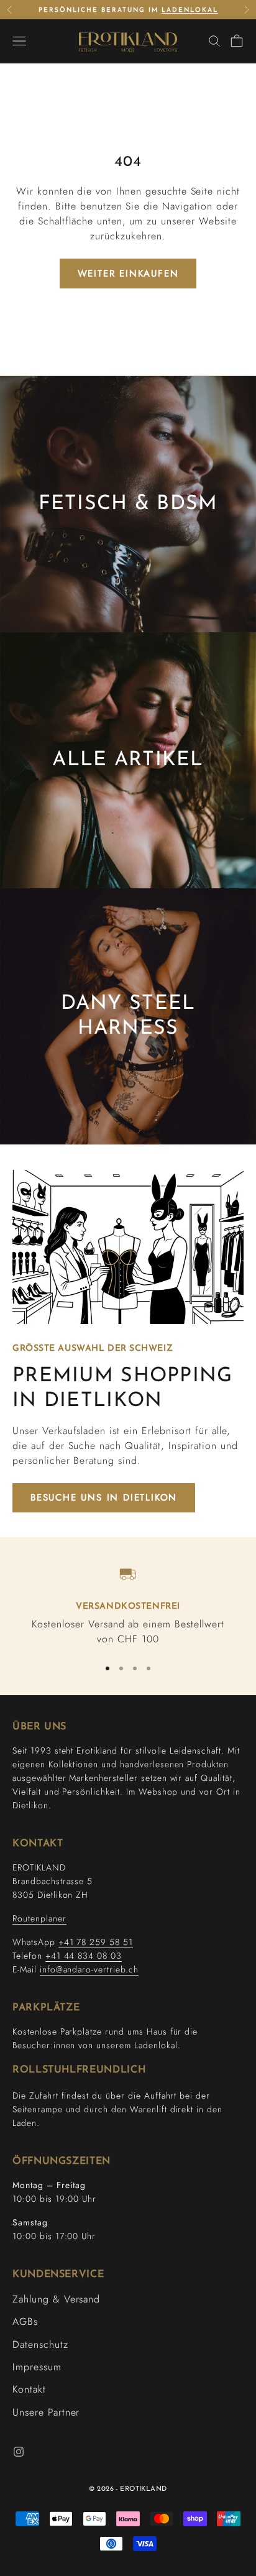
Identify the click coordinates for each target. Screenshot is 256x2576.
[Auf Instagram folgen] (19, 2452)
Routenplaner (39, 1918)
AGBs (25, 2321)
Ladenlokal (190, 10)
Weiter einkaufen (128, 274)
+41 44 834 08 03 (84, 1956)
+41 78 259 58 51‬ (96, 1942)
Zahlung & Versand (56, 2299)
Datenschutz (40, 2344)
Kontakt (29, 2389)
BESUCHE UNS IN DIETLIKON (104, 1497)
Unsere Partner (46, 2412)
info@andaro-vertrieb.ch (89, 1969)
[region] (128, 1604)
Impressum (37, 2367)
